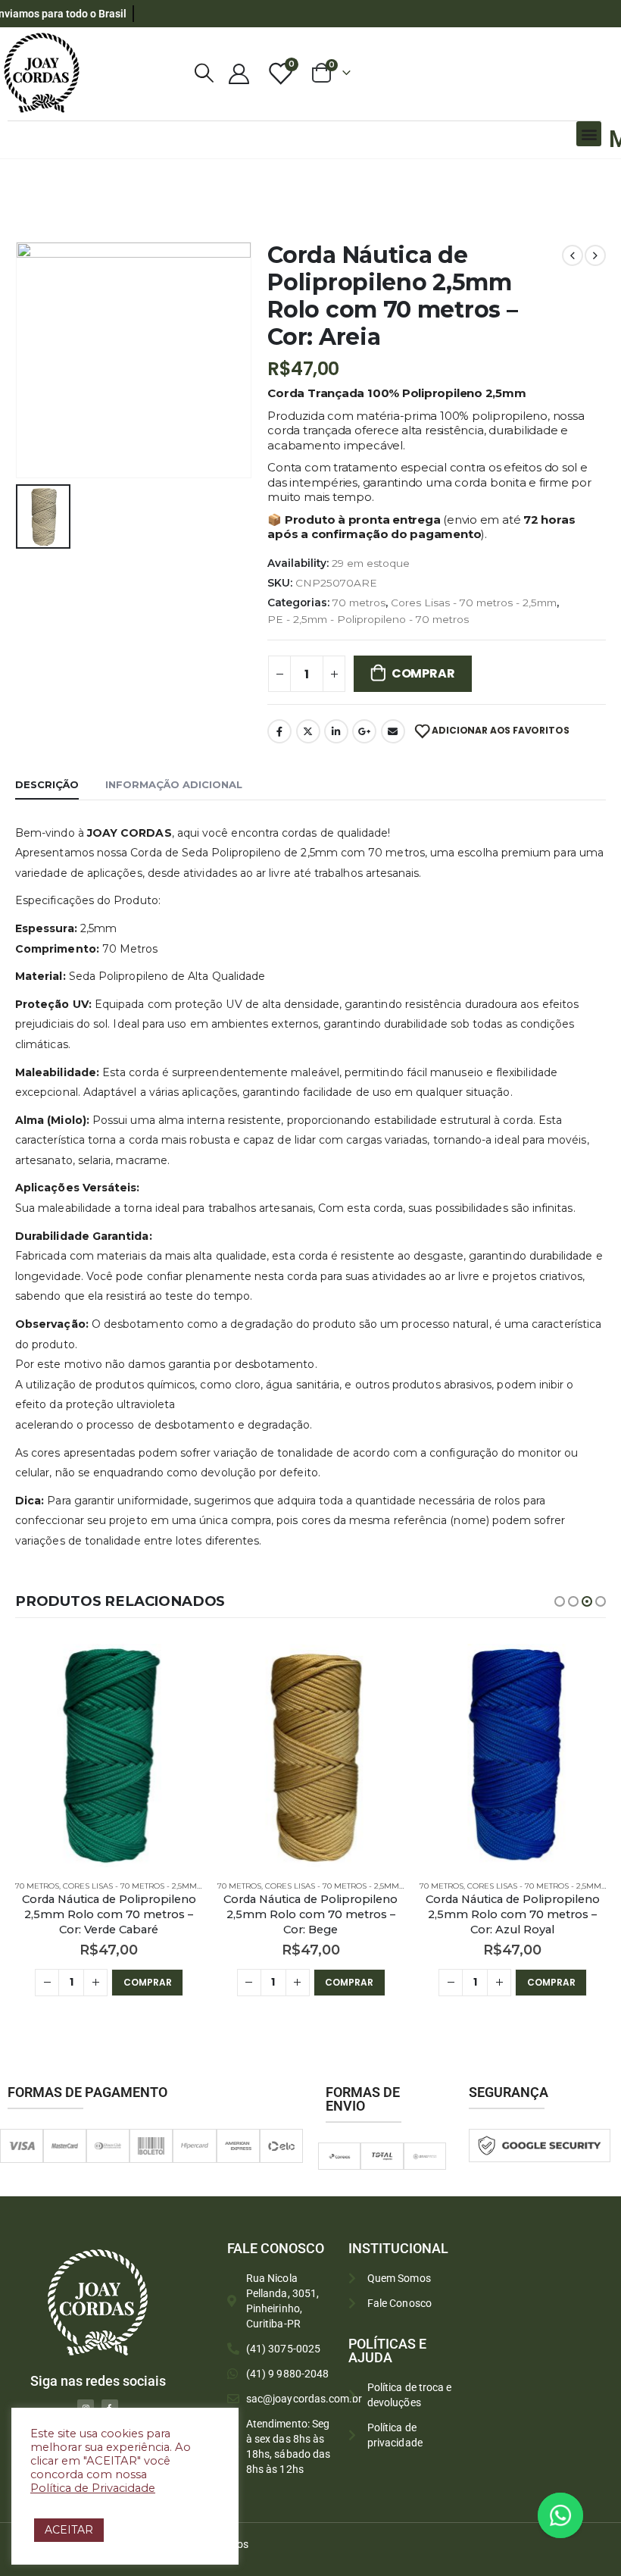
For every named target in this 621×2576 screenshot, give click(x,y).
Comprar (423, 673)
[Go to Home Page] (20, 179)
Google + (364, 731)
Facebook (279, 731)
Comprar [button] (147, 1982)
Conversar (581, 2515)
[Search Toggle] (204, 73)
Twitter (308, 731)
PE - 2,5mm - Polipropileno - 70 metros (368, 619)
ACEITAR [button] (69, 2530)
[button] (589, 134)
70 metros (359, 603)
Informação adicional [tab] (174, 784)
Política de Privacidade (93, 2488)
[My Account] (239, 73)
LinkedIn (336, 731)
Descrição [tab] (47, 784)
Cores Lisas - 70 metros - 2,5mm (474, 603)
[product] (109, 1756)
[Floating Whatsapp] (560, 2515)
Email (393, 731)
